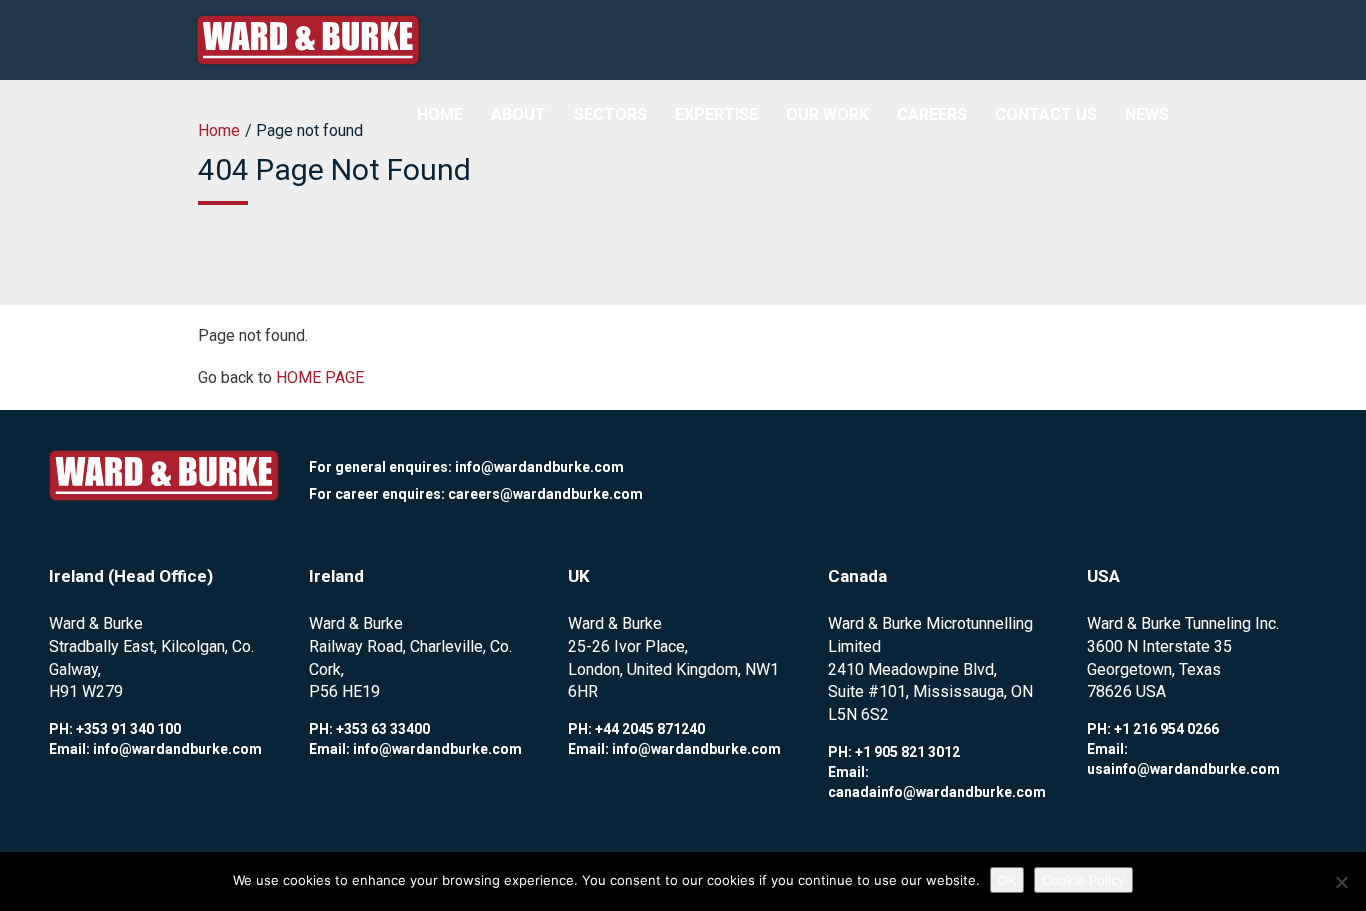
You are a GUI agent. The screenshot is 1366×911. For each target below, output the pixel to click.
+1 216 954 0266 (1166, 729)
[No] (1341, 882)
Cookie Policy (1083, 880)
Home (440, 114)
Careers (932, 114)
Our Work (827, 114)
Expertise (716, 114)
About (518, 114)
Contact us (1046, 114)
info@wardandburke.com (539, 467)
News (1147, 114)
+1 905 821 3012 (907, 752)
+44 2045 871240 (650, 729)
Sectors (610, 114)
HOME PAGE (320, 377)
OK (1007, 880)
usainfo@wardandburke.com (1183, 769)
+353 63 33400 (383, 729)
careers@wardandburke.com (545, 494)
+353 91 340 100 (128, 729)
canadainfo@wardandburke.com (937, 792)
